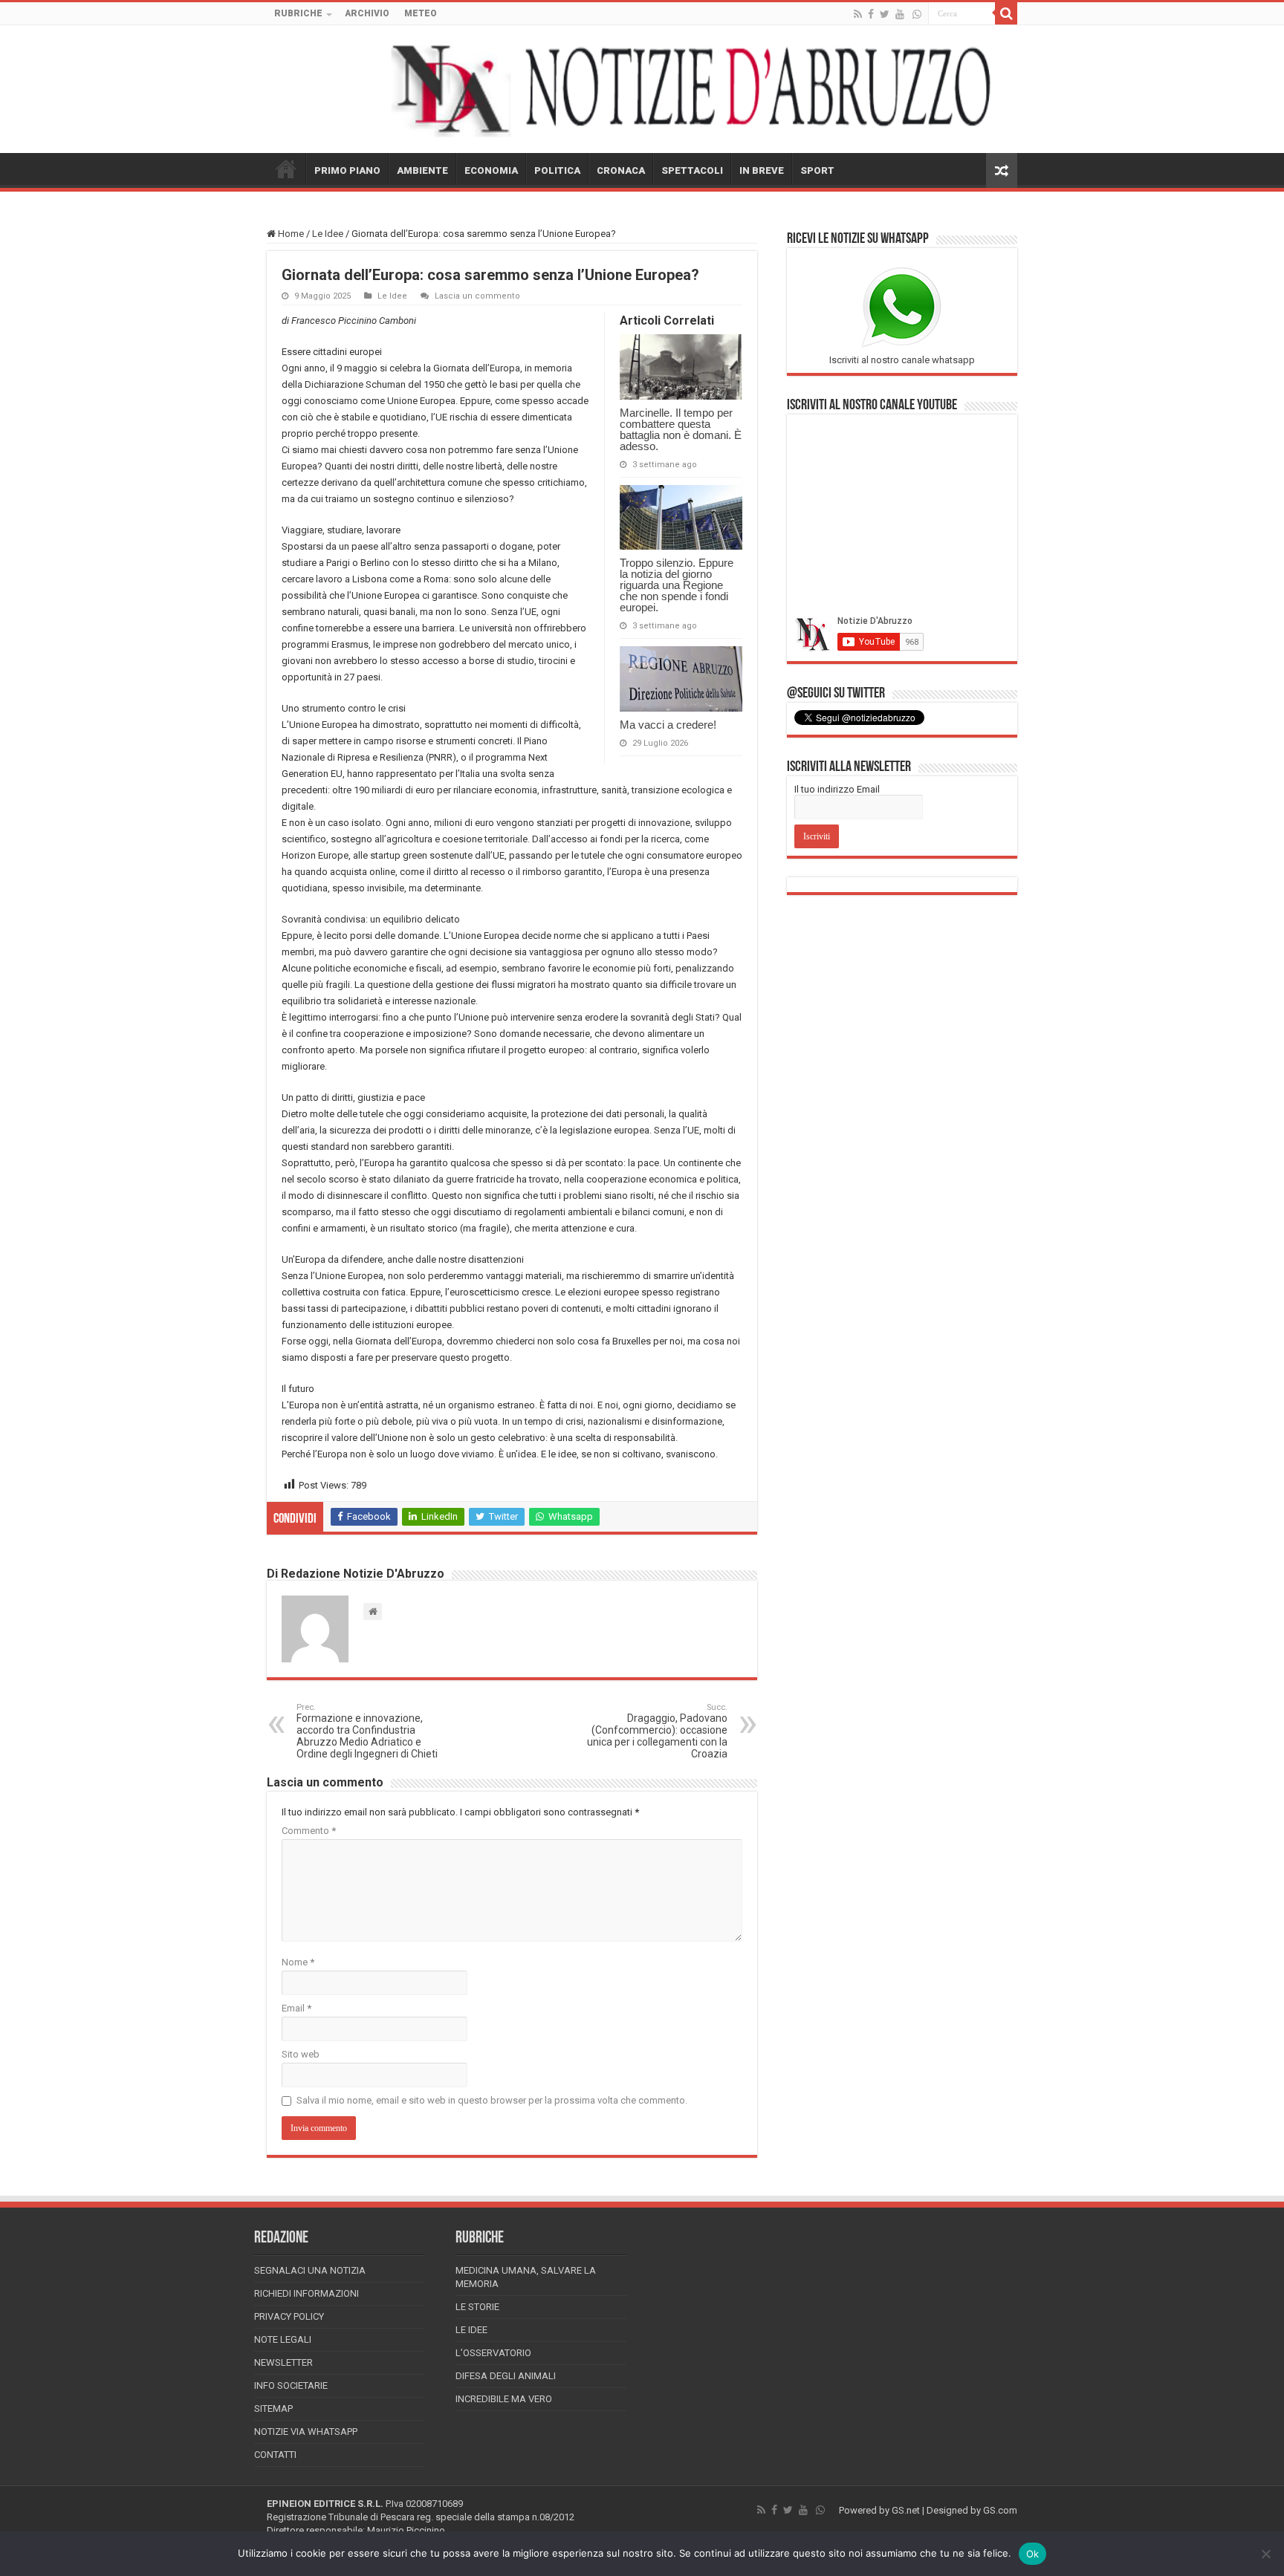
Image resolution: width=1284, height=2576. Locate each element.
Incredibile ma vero (504, 2399)
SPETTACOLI (692, 170)
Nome (298, 1962)
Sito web (301, 2054)
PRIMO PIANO (347, 170)
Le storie (477, 2307)
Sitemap (273, 2409)
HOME (286, 169)
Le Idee (328, 234)
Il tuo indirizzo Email (837, 789)
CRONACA (621, 170)
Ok (1033, 2554)
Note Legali (283, 2339)
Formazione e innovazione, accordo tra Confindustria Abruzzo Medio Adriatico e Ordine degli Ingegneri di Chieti (367, 1731)
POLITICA (557, 170)
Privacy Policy (289, 2316)
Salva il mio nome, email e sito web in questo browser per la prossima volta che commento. (492, 2100)
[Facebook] (871, 14)
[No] (1265, 2554)
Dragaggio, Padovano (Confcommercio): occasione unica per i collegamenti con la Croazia (657, 1731)
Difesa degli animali (506, 2376)
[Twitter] (885, 14)
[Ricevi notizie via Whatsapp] (917, 14)
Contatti (275, 2455)
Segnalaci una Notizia (310, 2270)
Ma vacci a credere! (668, 725)
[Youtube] (900, 14)
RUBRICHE (298, 13)
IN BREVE (762, 170)
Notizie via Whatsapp (306, 2432)
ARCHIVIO (367, 13)
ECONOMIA (491, 170)
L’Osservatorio (493, 2353)
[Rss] (858, 14)
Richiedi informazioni (307, 2293)
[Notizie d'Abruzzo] (642, 89)
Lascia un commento (477, 296)
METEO (421, 13)
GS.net (906, 2510)
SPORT (817, 170)
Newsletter (283, 2362)
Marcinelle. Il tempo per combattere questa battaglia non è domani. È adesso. (681, 429)
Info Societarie (291, 2385)
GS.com (1000, 2510)
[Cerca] (1006, 13)
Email (296, 2008)
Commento (309, 1831)
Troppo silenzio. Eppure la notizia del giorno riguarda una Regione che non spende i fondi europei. (677, 585)
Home (290, 234)
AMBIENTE (422, 170)
